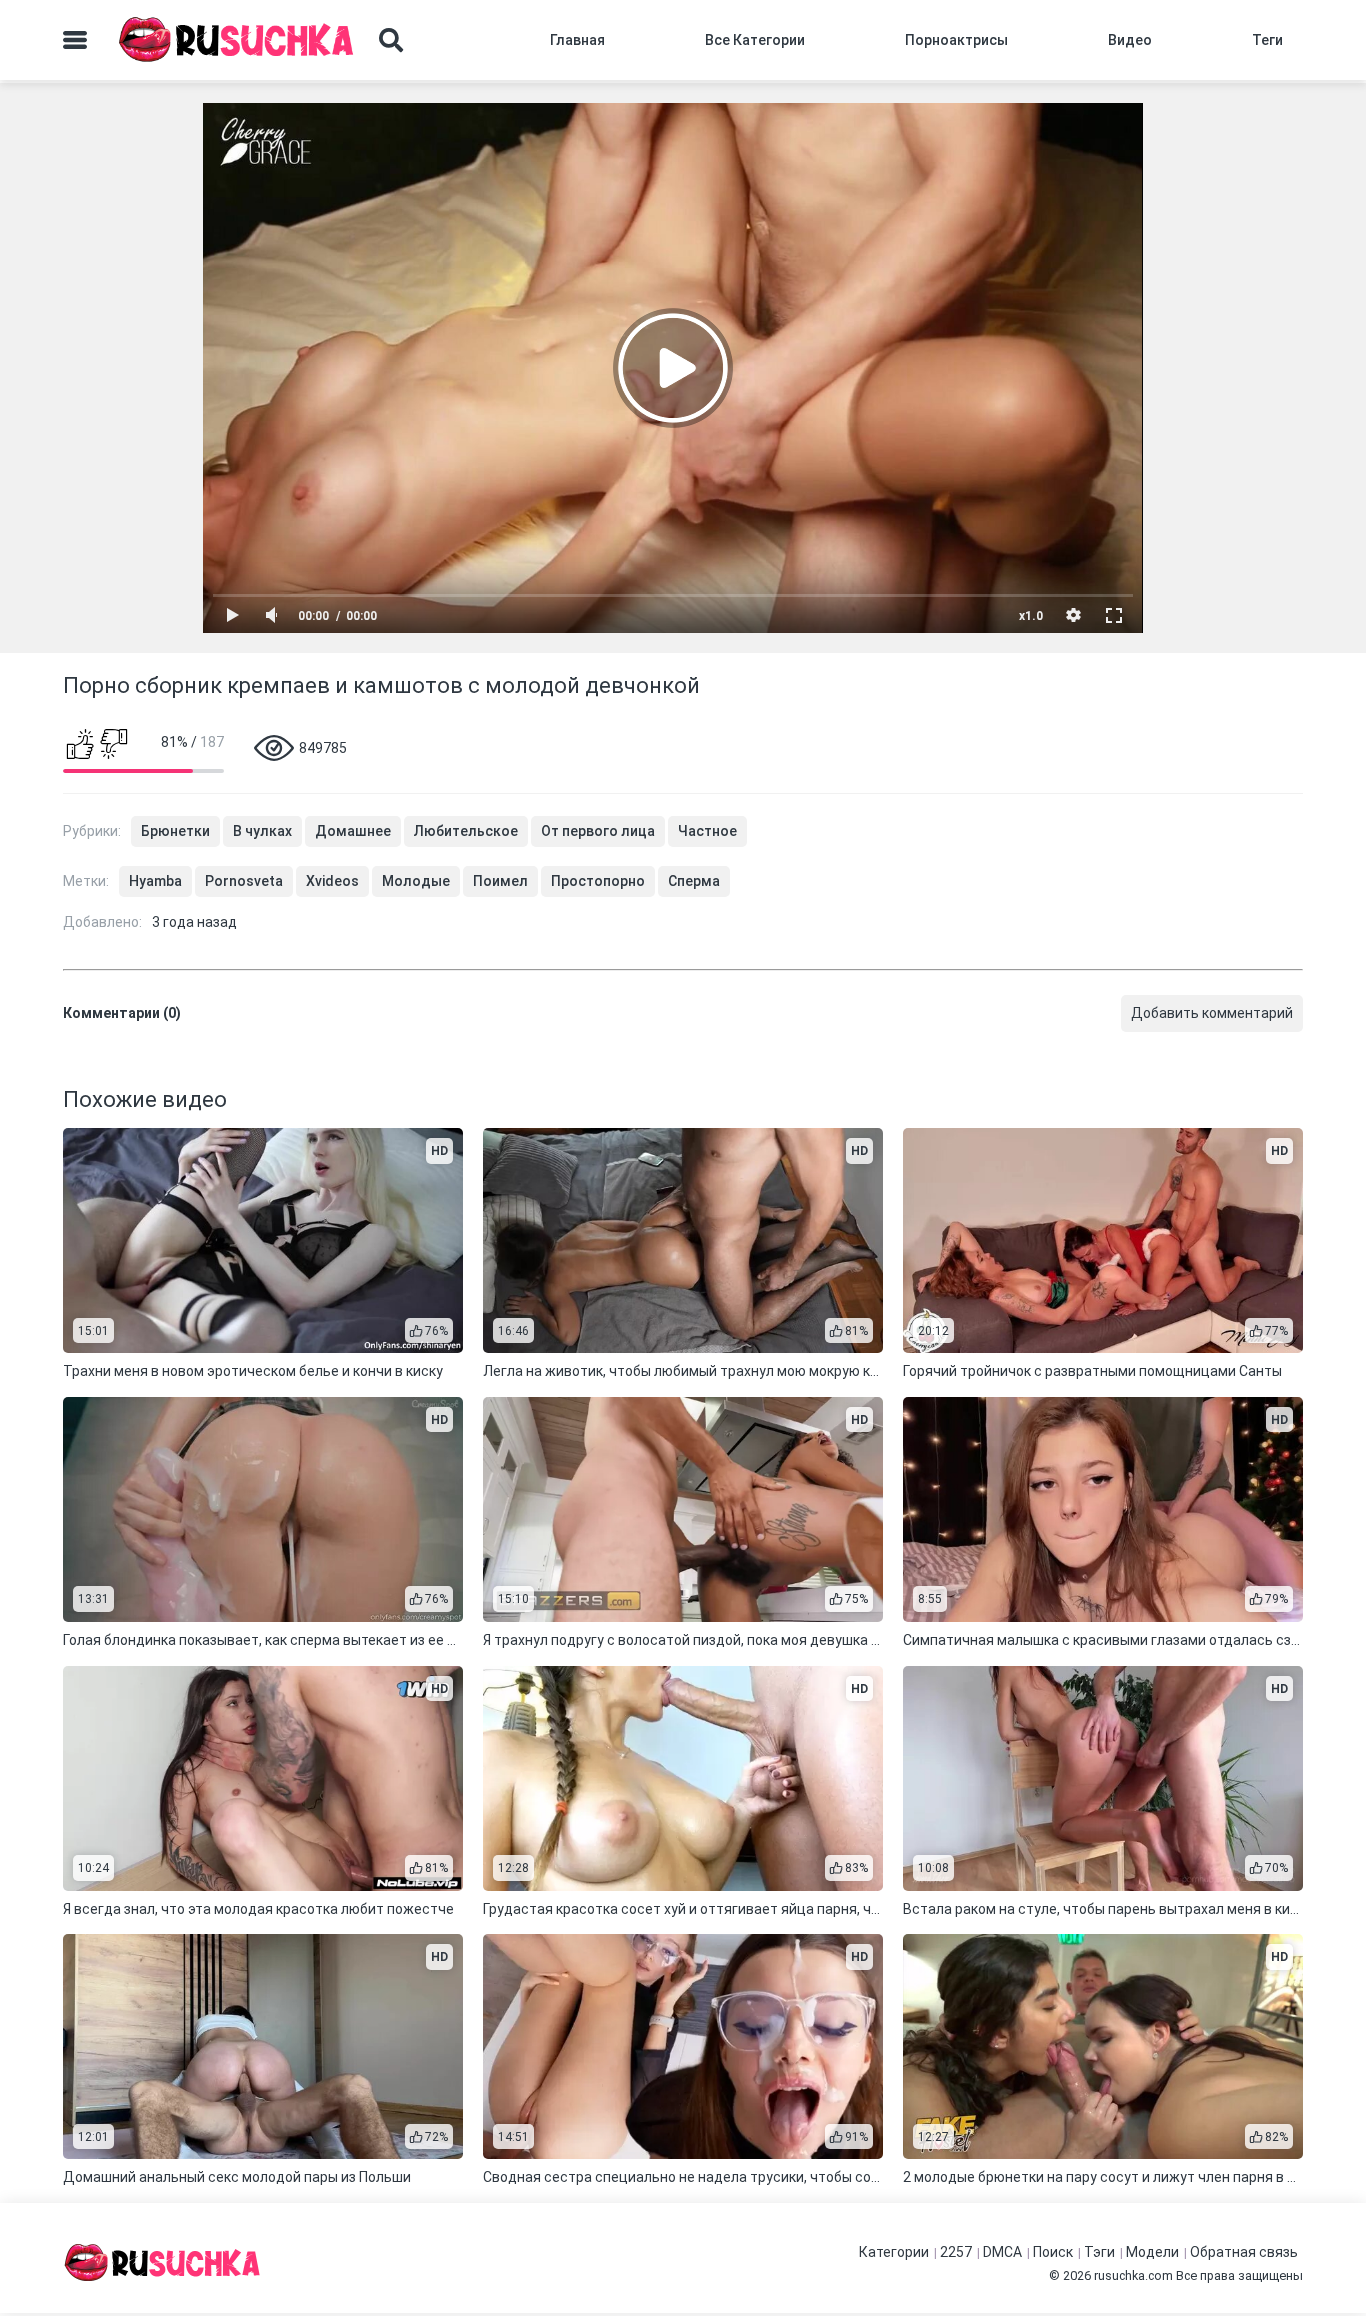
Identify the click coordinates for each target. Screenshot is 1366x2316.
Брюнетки (175, 831)
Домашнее (353, 831)
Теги (1267, 40)
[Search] (391, 40)
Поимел (500, 881)
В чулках (262, 831)
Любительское (466, 831)
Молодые (416, 881)
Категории (894, 2252)
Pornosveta (244, 881)
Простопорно (598, 881)
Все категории (755, 40)
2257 (956, 2252)
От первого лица (598, 831)
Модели (1152, 2252)
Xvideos (332, 881)
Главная (577, 40)
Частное (707, 831)
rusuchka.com (1133, 2275)
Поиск (1053, 2252)
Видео (1130, 40)
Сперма (694, 881)
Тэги (1099, 2252)
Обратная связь (1244, 2252)
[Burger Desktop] (75, 40)
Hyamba (155, 881)
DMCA (1002, 2252)
